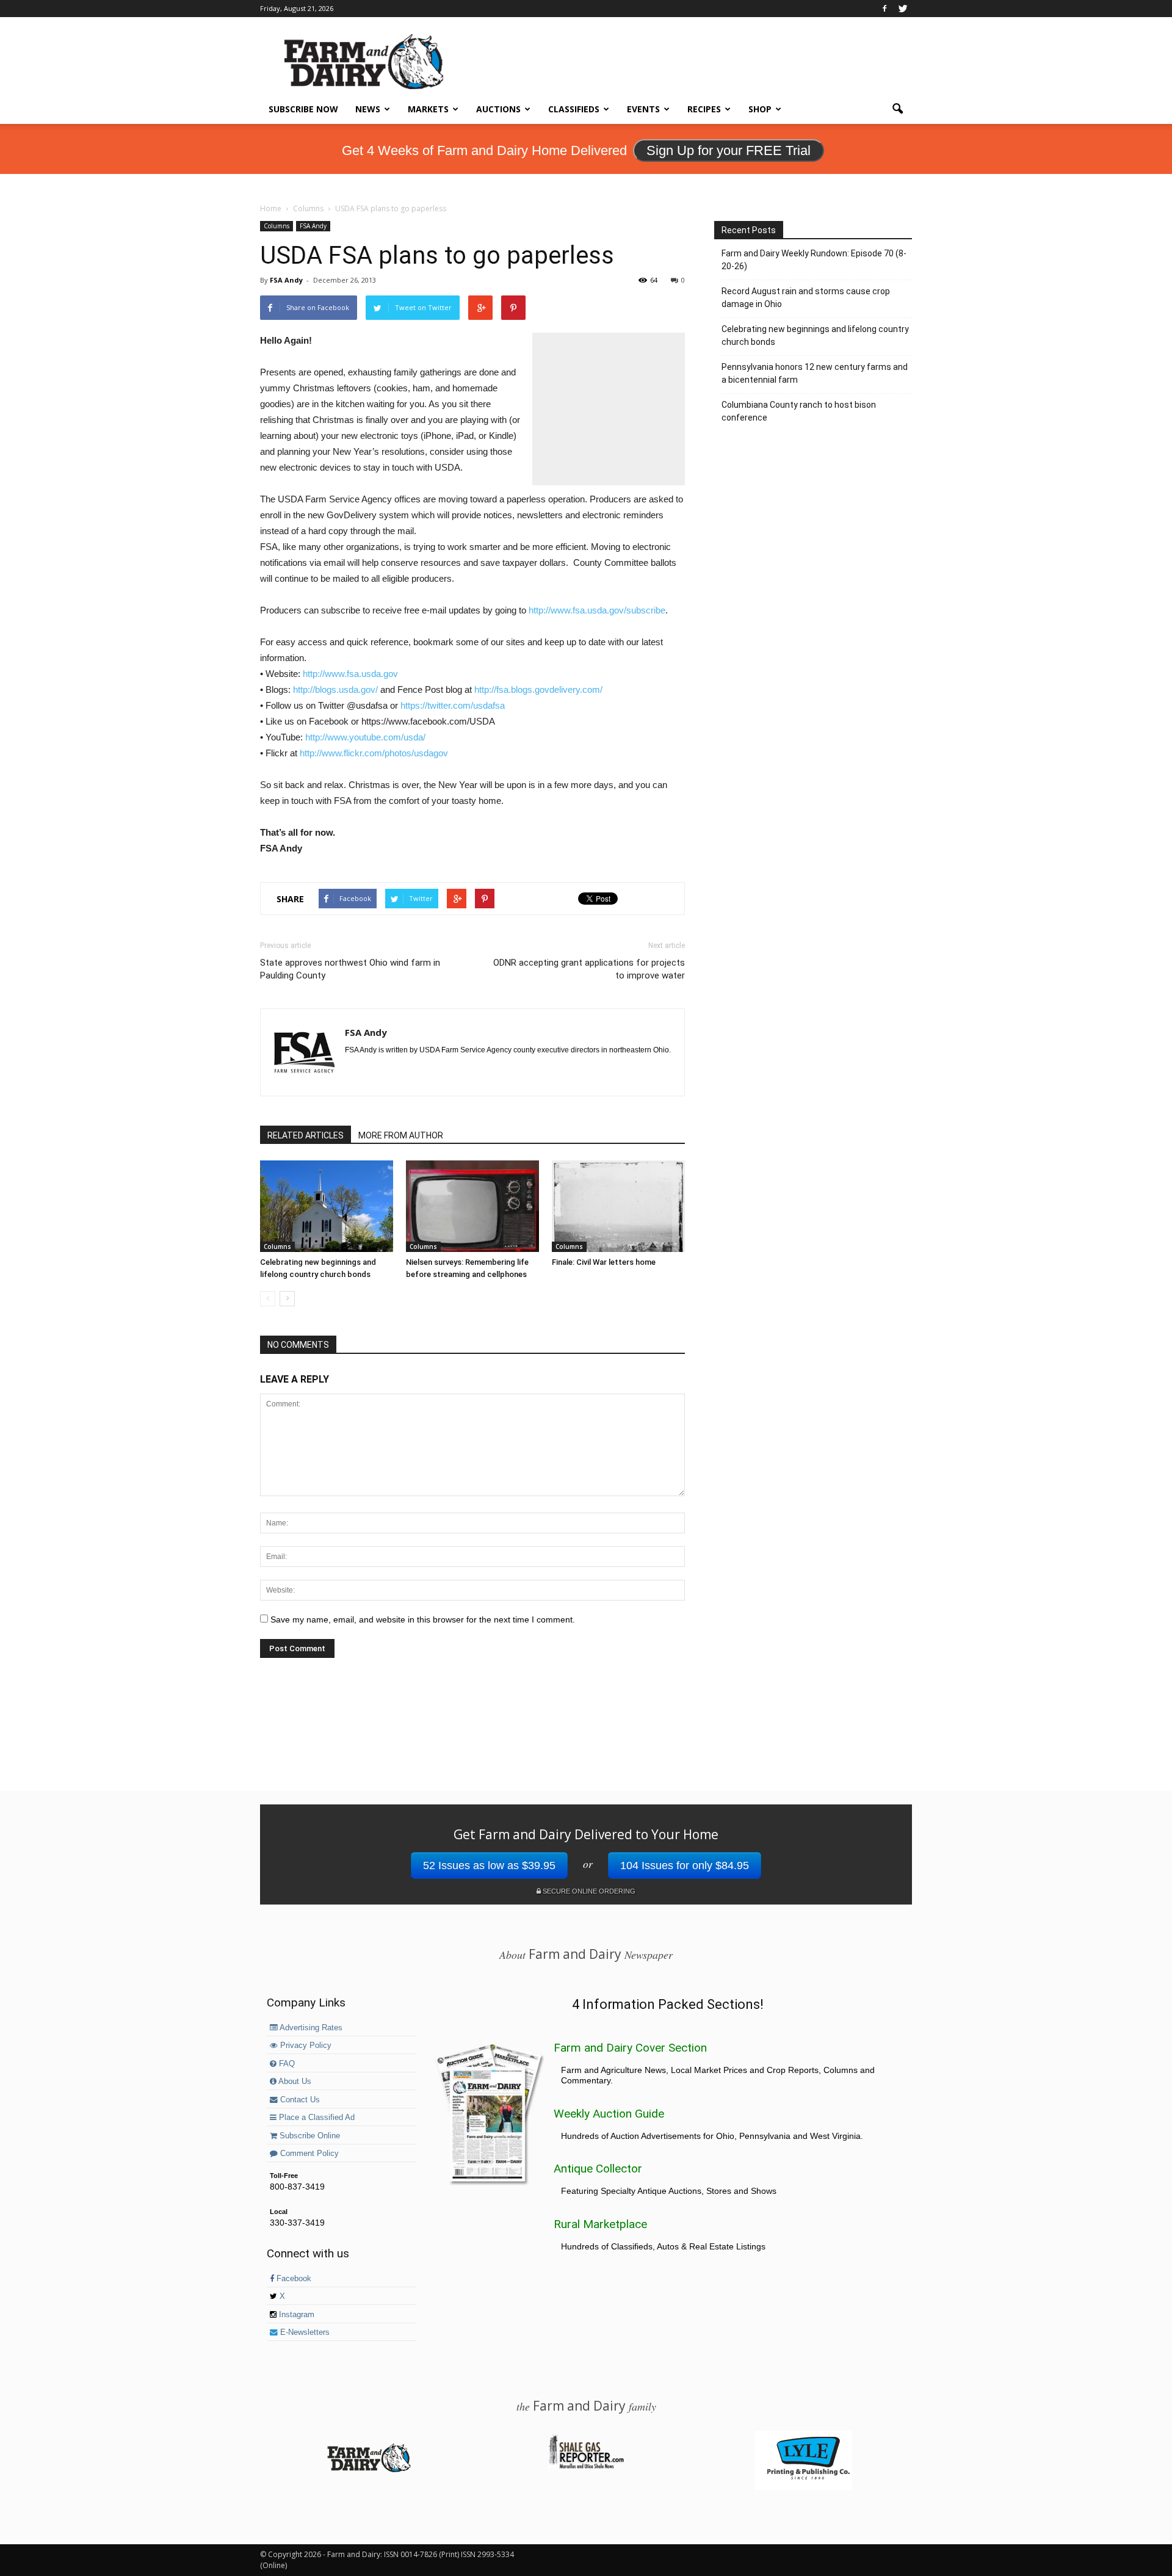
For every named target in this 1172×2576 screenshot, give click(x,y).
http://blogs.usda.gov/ (335, 689)
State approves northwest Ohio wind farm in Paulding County (350, 969)
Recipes (704, 109)
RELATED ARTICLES (306, 1135)
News (368, 109)
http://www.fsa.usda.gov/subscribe (597, 610)
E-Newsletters (304, 2332)
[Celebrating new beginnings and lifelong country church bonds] (327, 1206)
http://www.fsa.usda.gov (350, 674)
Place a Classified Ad (316, 2118)
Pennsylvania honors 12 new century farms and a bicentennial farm (815, 373)
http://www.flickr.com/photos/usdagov (374, 753)
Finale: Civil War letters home (604, 1262)
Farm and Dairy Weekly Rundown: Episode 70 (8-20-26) (814, 260)
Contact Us (299, 2100)
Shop (760, 109)
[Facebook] (884, 9)
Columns (277, 226)
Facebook (293, 2279)
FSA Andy (313, 226)
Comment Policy (308, 2154)
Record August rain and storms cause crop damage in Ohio (806, 298)
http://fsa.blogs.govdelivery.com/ (538, 689)
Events (643, 109)
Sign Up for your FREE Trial (729, 150)
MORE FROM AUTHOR (401, 1135)
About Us (294, 2082)
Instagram (295, 2315)
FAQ (286, 2064)
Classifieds (574, 109)
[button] (897, 109)
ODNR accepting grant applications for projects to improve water (589, 969)
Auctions (498, 109)
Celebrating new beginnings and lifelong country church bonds (815, 335)
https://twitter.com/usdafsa (453, 705)
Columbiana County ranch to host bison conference (799, 411)
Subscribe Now (303, 109)
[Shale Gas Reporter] (586, 2467)
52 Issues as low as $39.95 (489, 1865)
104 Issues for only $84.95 (685, 1865)
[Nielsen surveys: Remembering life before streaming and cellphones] (472, 1206)
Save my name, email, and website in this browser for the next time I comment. (423, 1619)
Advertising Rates (310, 2028)
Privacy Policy (305, 2046)
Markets (428, 109)
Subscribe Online (309, 2136)
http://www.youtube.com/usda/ (365, 737)
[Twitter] (903, 9)
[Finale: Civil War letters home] (618, 1206)
